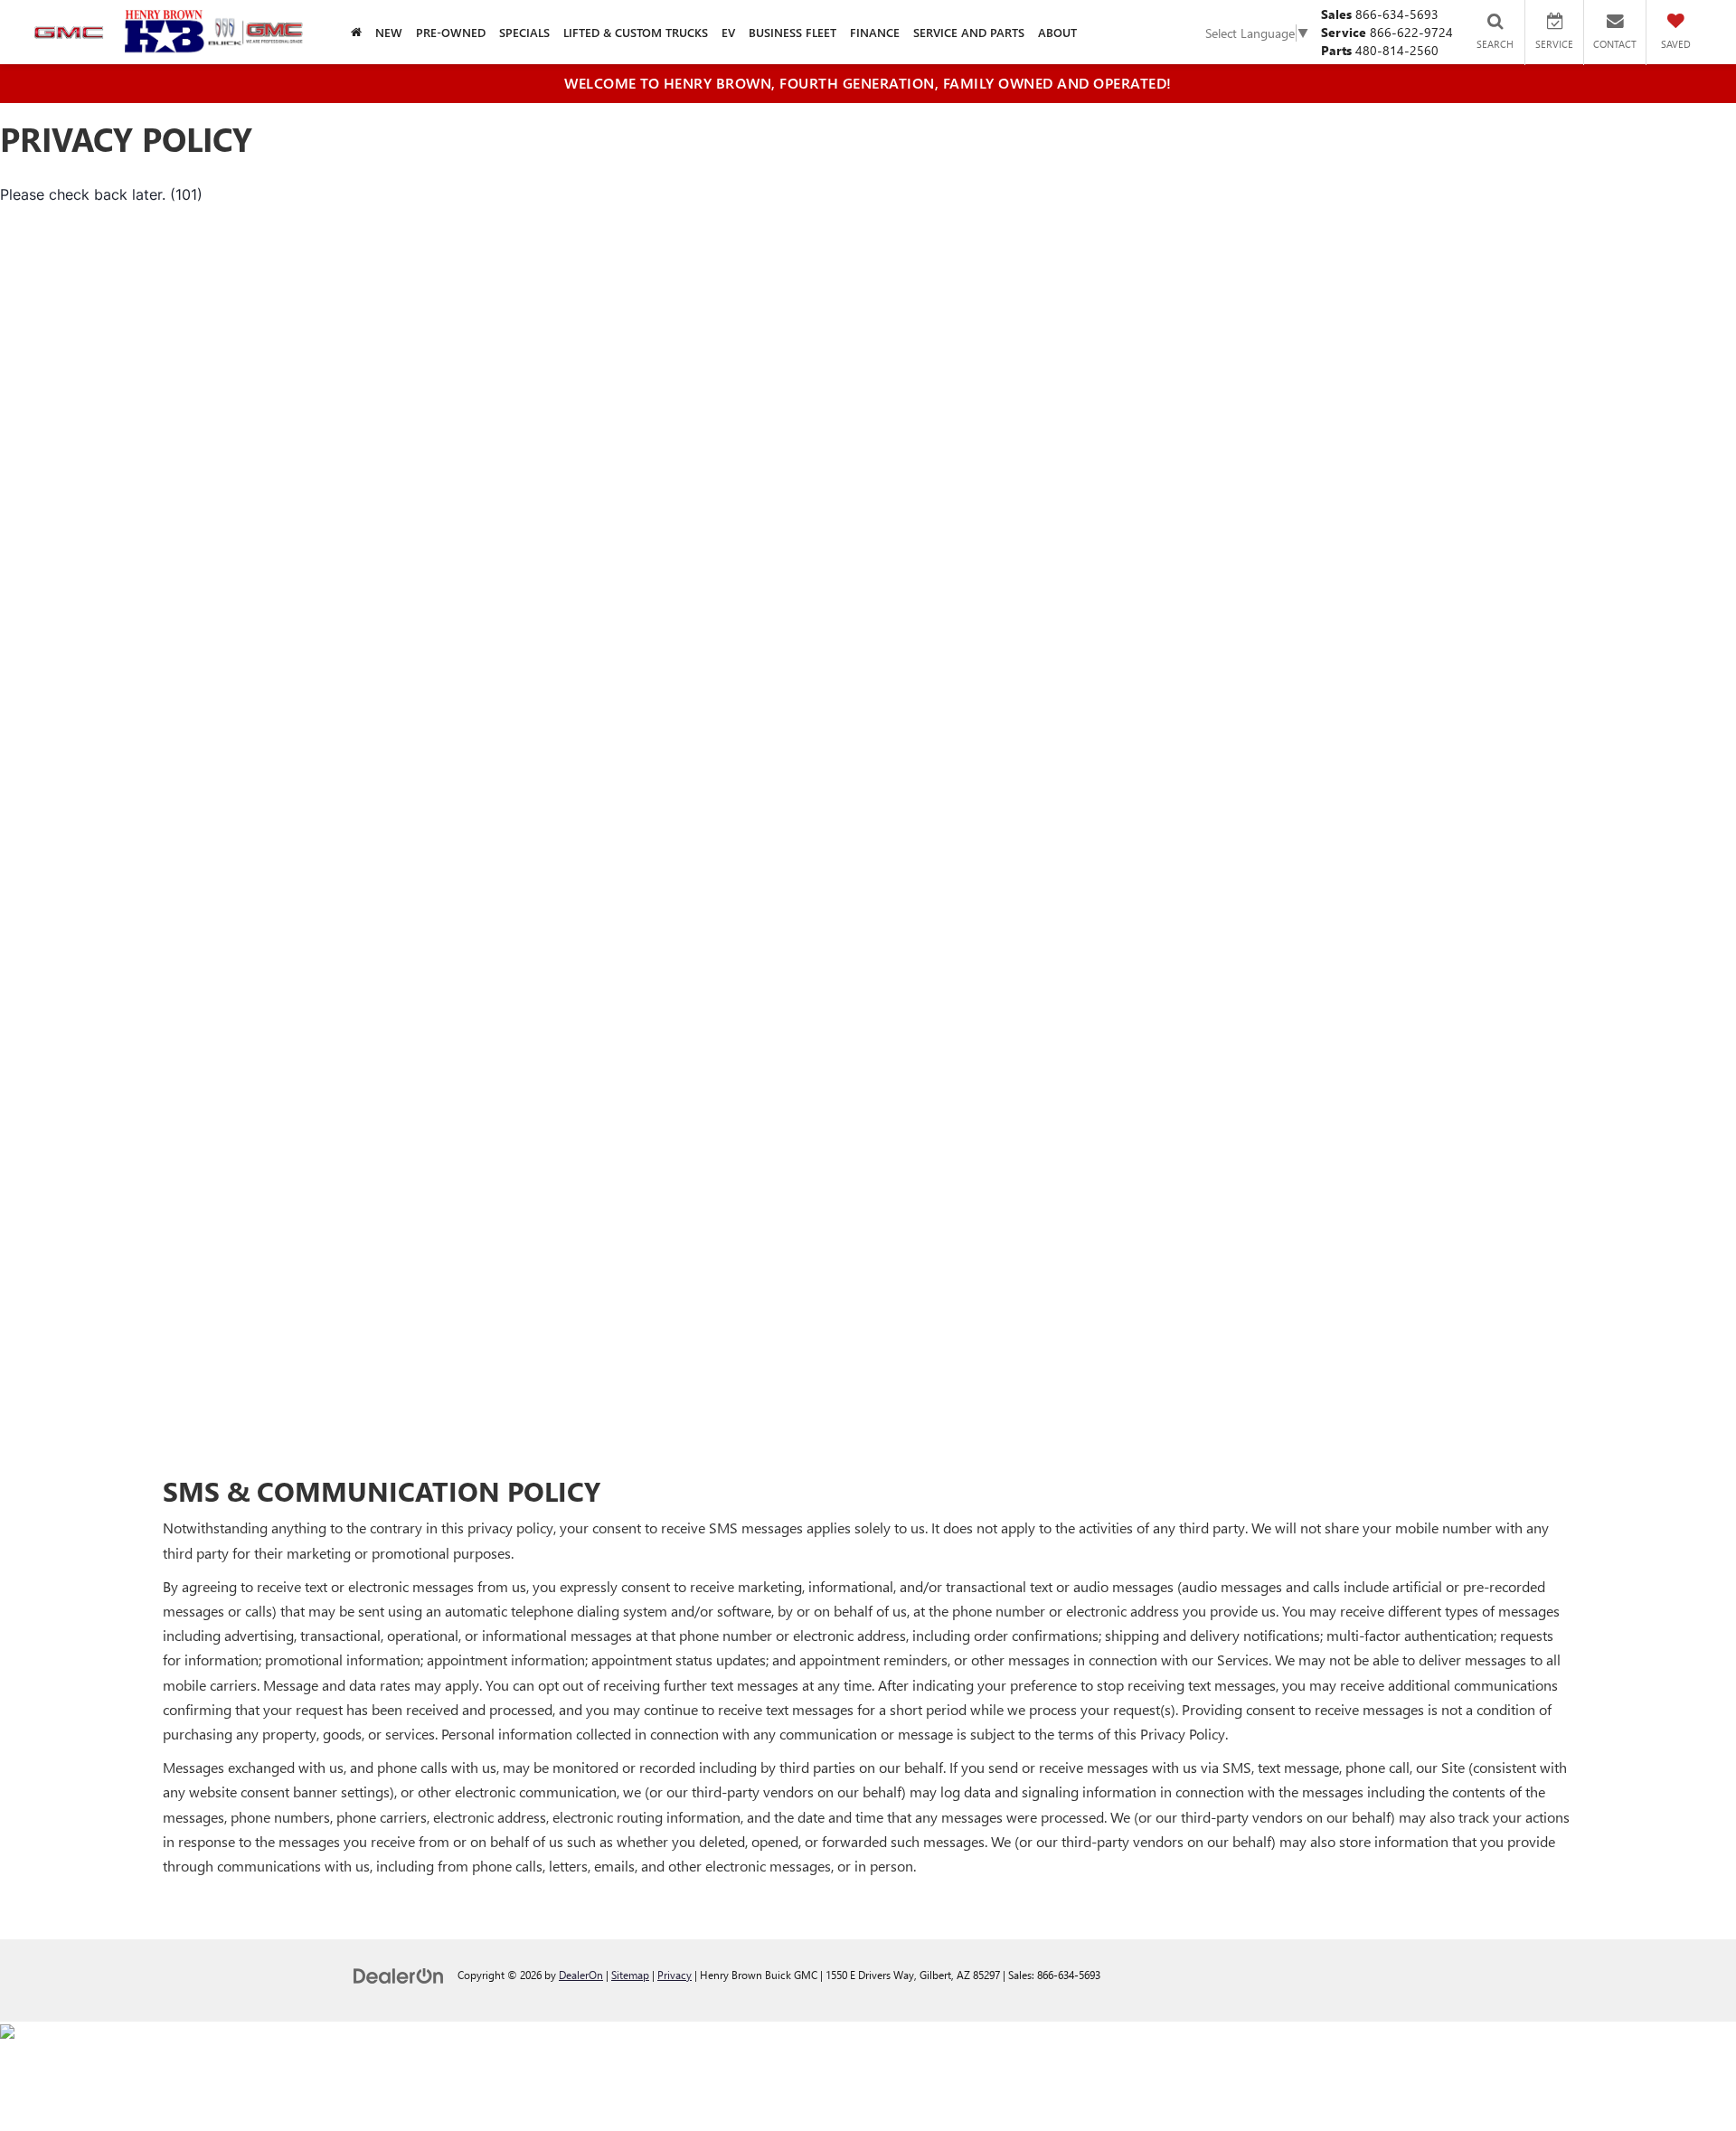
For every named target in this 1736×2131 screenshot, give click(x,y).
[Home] (356, 32)
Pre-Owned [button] (451, 32)
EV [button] (728, 32)
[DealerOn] (399, 1974)
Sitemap (630, 1975)
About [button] (1057, 32)
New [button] (389, 32)
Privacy (675, 1975)
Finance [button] (875, 32)
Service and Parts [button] (969, 32)
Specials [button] (524, 32)
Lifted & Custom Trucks (636, 32)
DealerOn (581, 1975)
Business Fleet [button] (793, 32)
